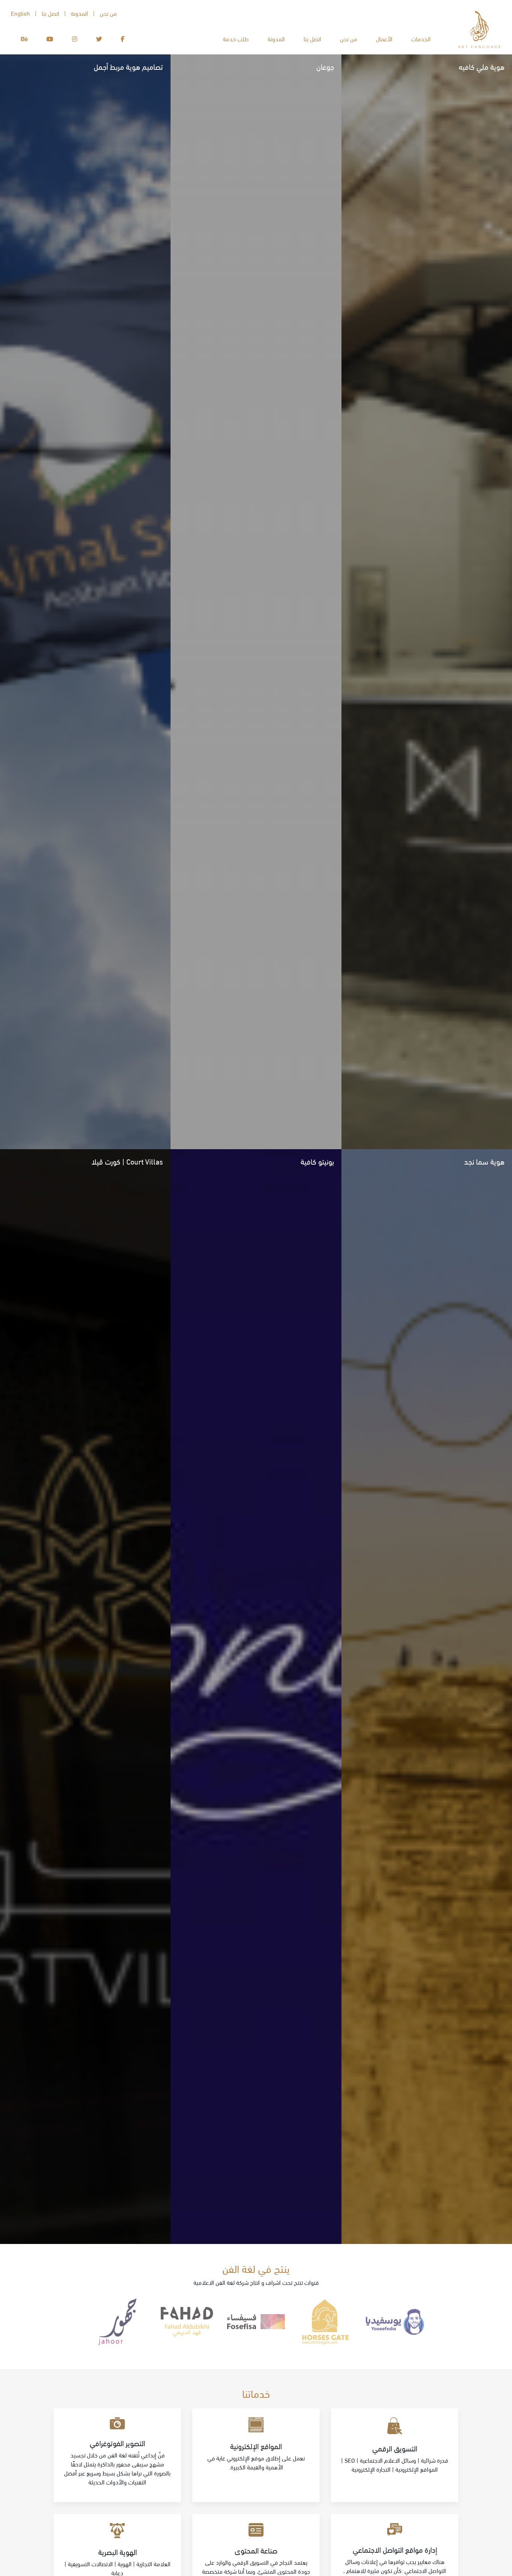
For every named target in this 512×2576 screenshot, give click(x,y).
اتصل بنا (312, 38)
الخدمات (421, 38)
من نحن (349, 38)
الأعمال (384, 38)
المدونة (276, 38)
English (20, 13)
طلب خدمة (236, 38)
